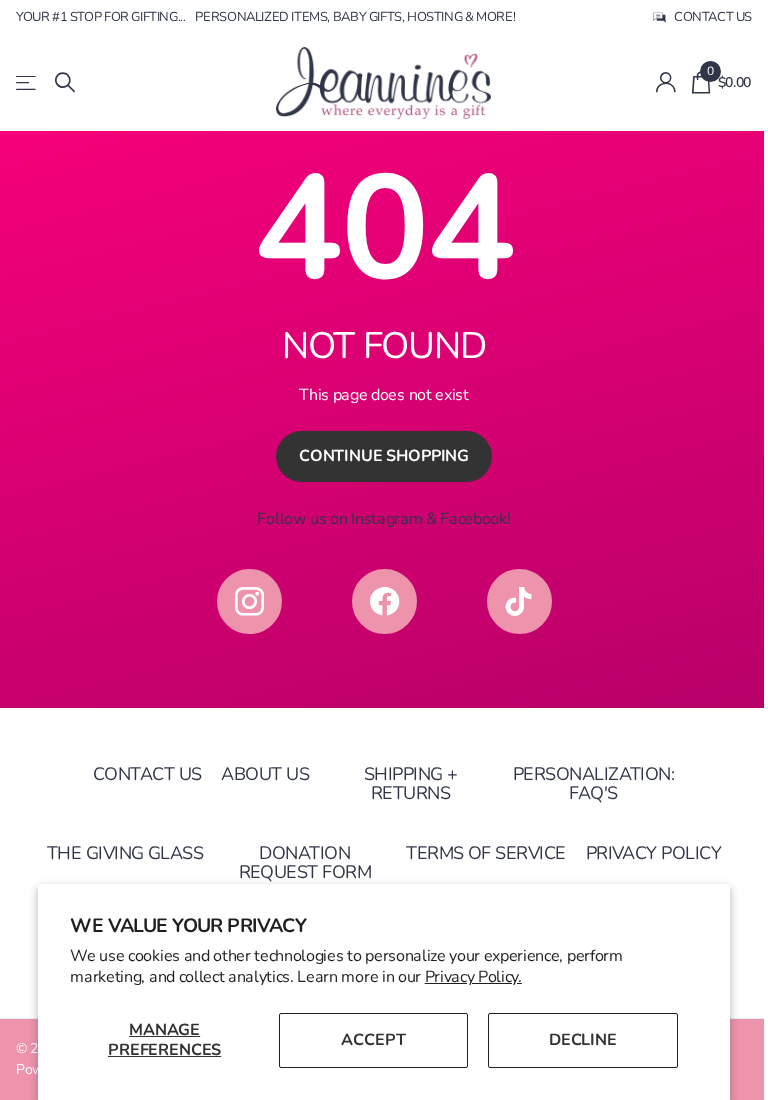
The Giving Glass (125, 853)
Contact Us (147, 774)
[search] (65, 82)
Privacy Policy (653, 853)
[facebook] (384, 601)
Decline (583, 1040)
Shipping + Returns (411, 783)
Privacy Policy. (473, 977)
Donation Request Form (305, 862)
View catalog (27, 82)
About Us (265, 774)
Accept (373, 1040)
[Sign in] (665, 82)
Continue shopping (384, 456)
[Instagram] (249, 601)
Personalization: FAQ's (593, 783)
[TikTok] (519, 601)
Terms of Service (485, 853)
